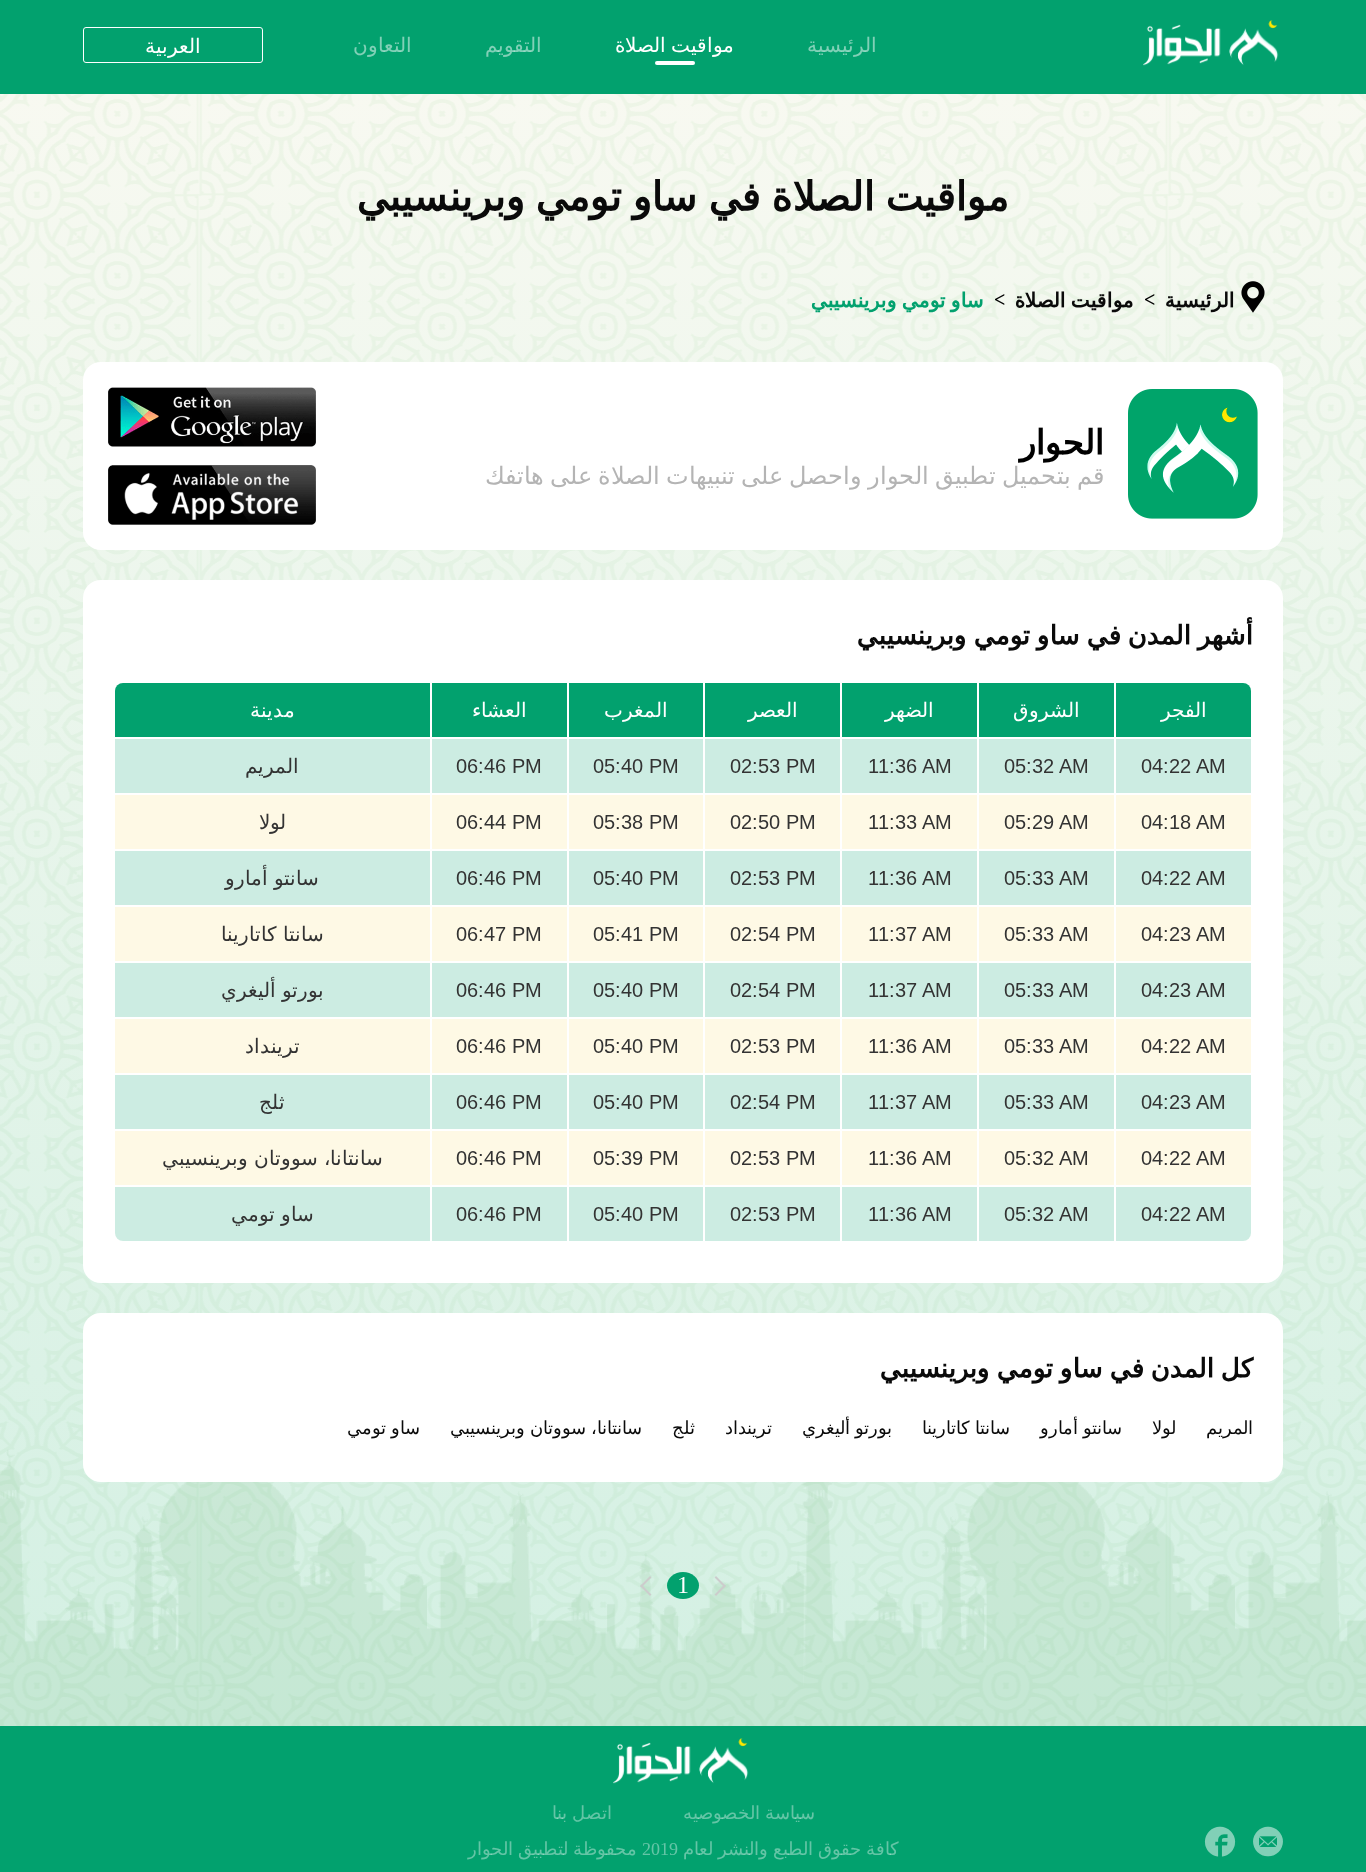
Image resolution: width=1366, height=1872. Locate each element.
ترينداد (748, 1428)
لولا (1164, 1428)
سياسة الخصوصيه (749, 1813)
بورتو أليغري (847, 1428)
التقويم (513, 45)
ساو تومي (383, 1428)
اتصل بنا (582, 1813)
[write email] (1268, 1842)
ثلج (683, 1428)
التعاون (382, 45)
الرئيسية (842, 45)
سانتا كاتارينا (966, 1428)
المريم (1229, 1428)
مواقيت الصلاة (674, 45)
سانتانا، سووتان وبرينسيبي (546, 1428)
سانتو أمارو (1081, 1428)
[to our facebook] (1220, 1842)
